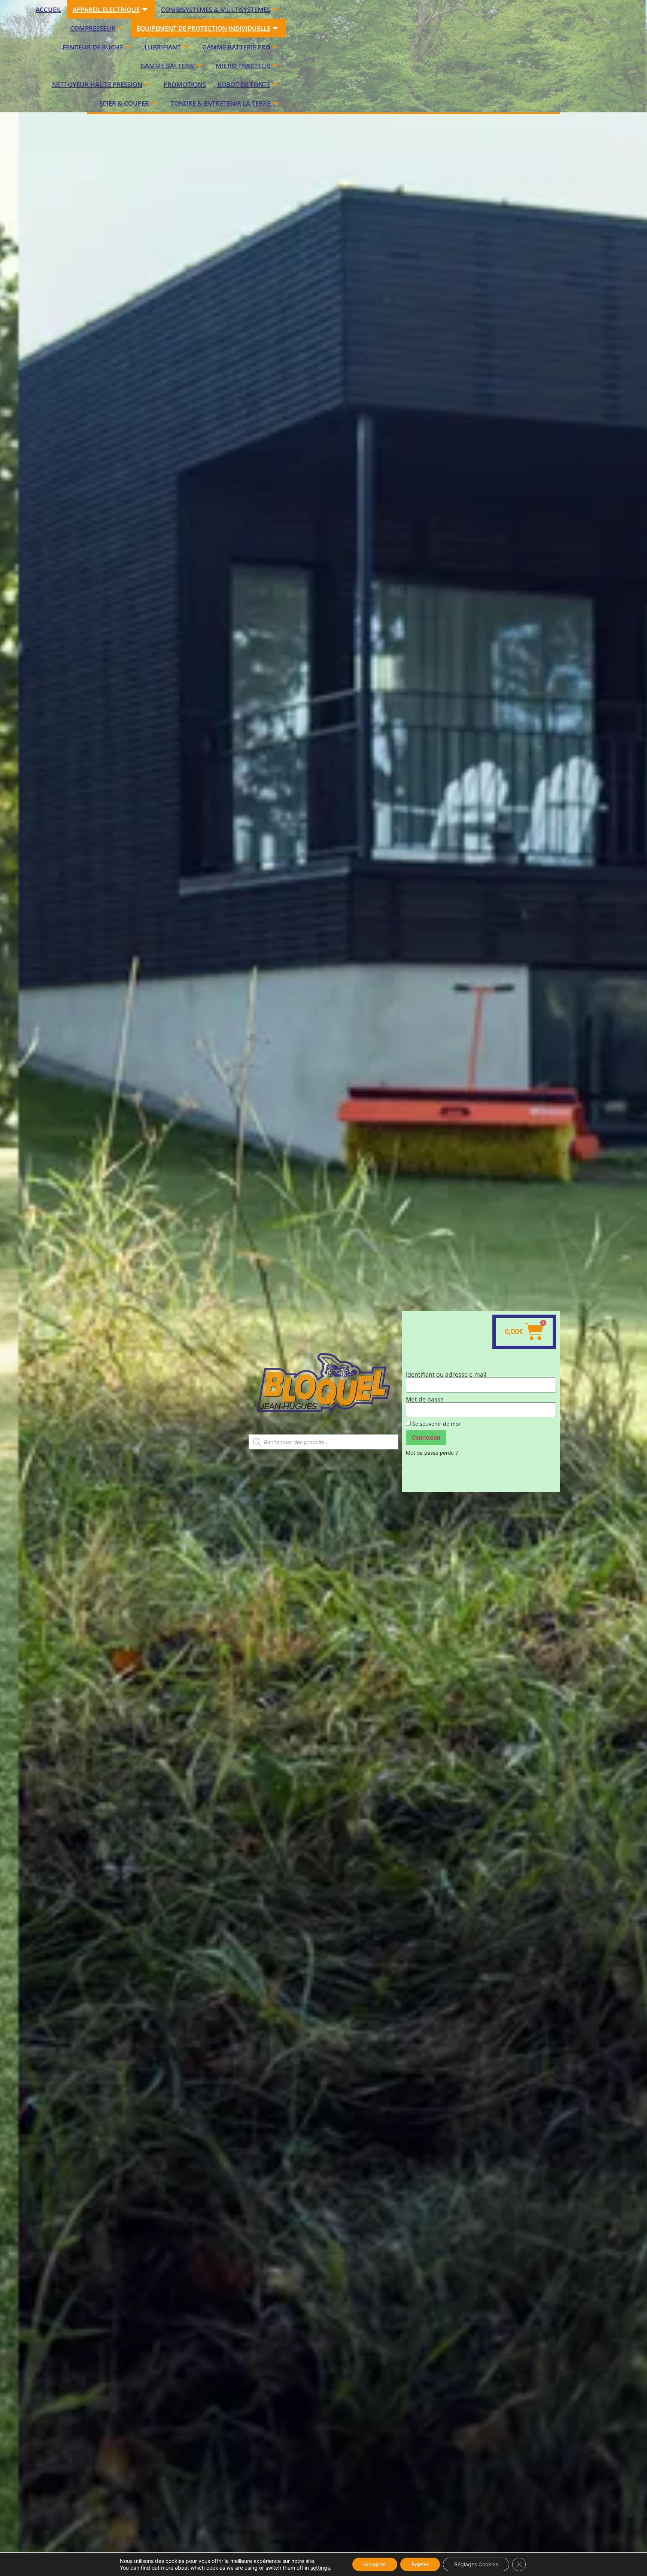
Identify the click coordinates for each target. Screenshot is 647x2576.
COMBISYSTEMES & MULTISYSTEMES (216, 10)
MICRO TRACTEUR (243, 66)
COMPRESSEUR (93, 28)
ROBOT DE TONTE (244, 84)
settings (320, 2568)
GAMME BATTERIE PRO (236, 47)
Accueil (48, 10)
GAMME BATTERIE (167, 66)
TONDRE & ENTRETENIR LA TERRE (220, 103)
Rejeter (420, 2564)
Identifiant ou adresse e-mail (446, 1375)
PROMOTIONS (185, 84)
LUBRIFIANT (163, 47)
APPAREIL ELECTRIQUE (106, 10)
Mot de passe (425, 1399)
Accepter (375, 2564)
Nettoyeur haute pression (97, 84)
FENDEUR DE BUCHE (93, 47)
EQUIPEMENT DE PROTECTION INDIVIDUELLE (203, 28)
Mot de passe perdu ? (432, 1453)
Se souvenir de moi (435, 1424)
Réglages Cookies (476, 2564)
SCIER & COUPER (124, 103)
